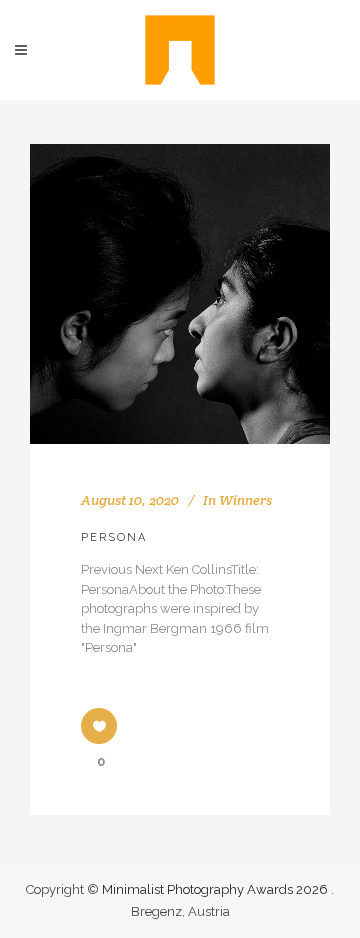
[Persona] (180, 294)
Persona (114, 537)
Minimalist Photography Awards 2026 (216, 889)
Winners (245, 500)
